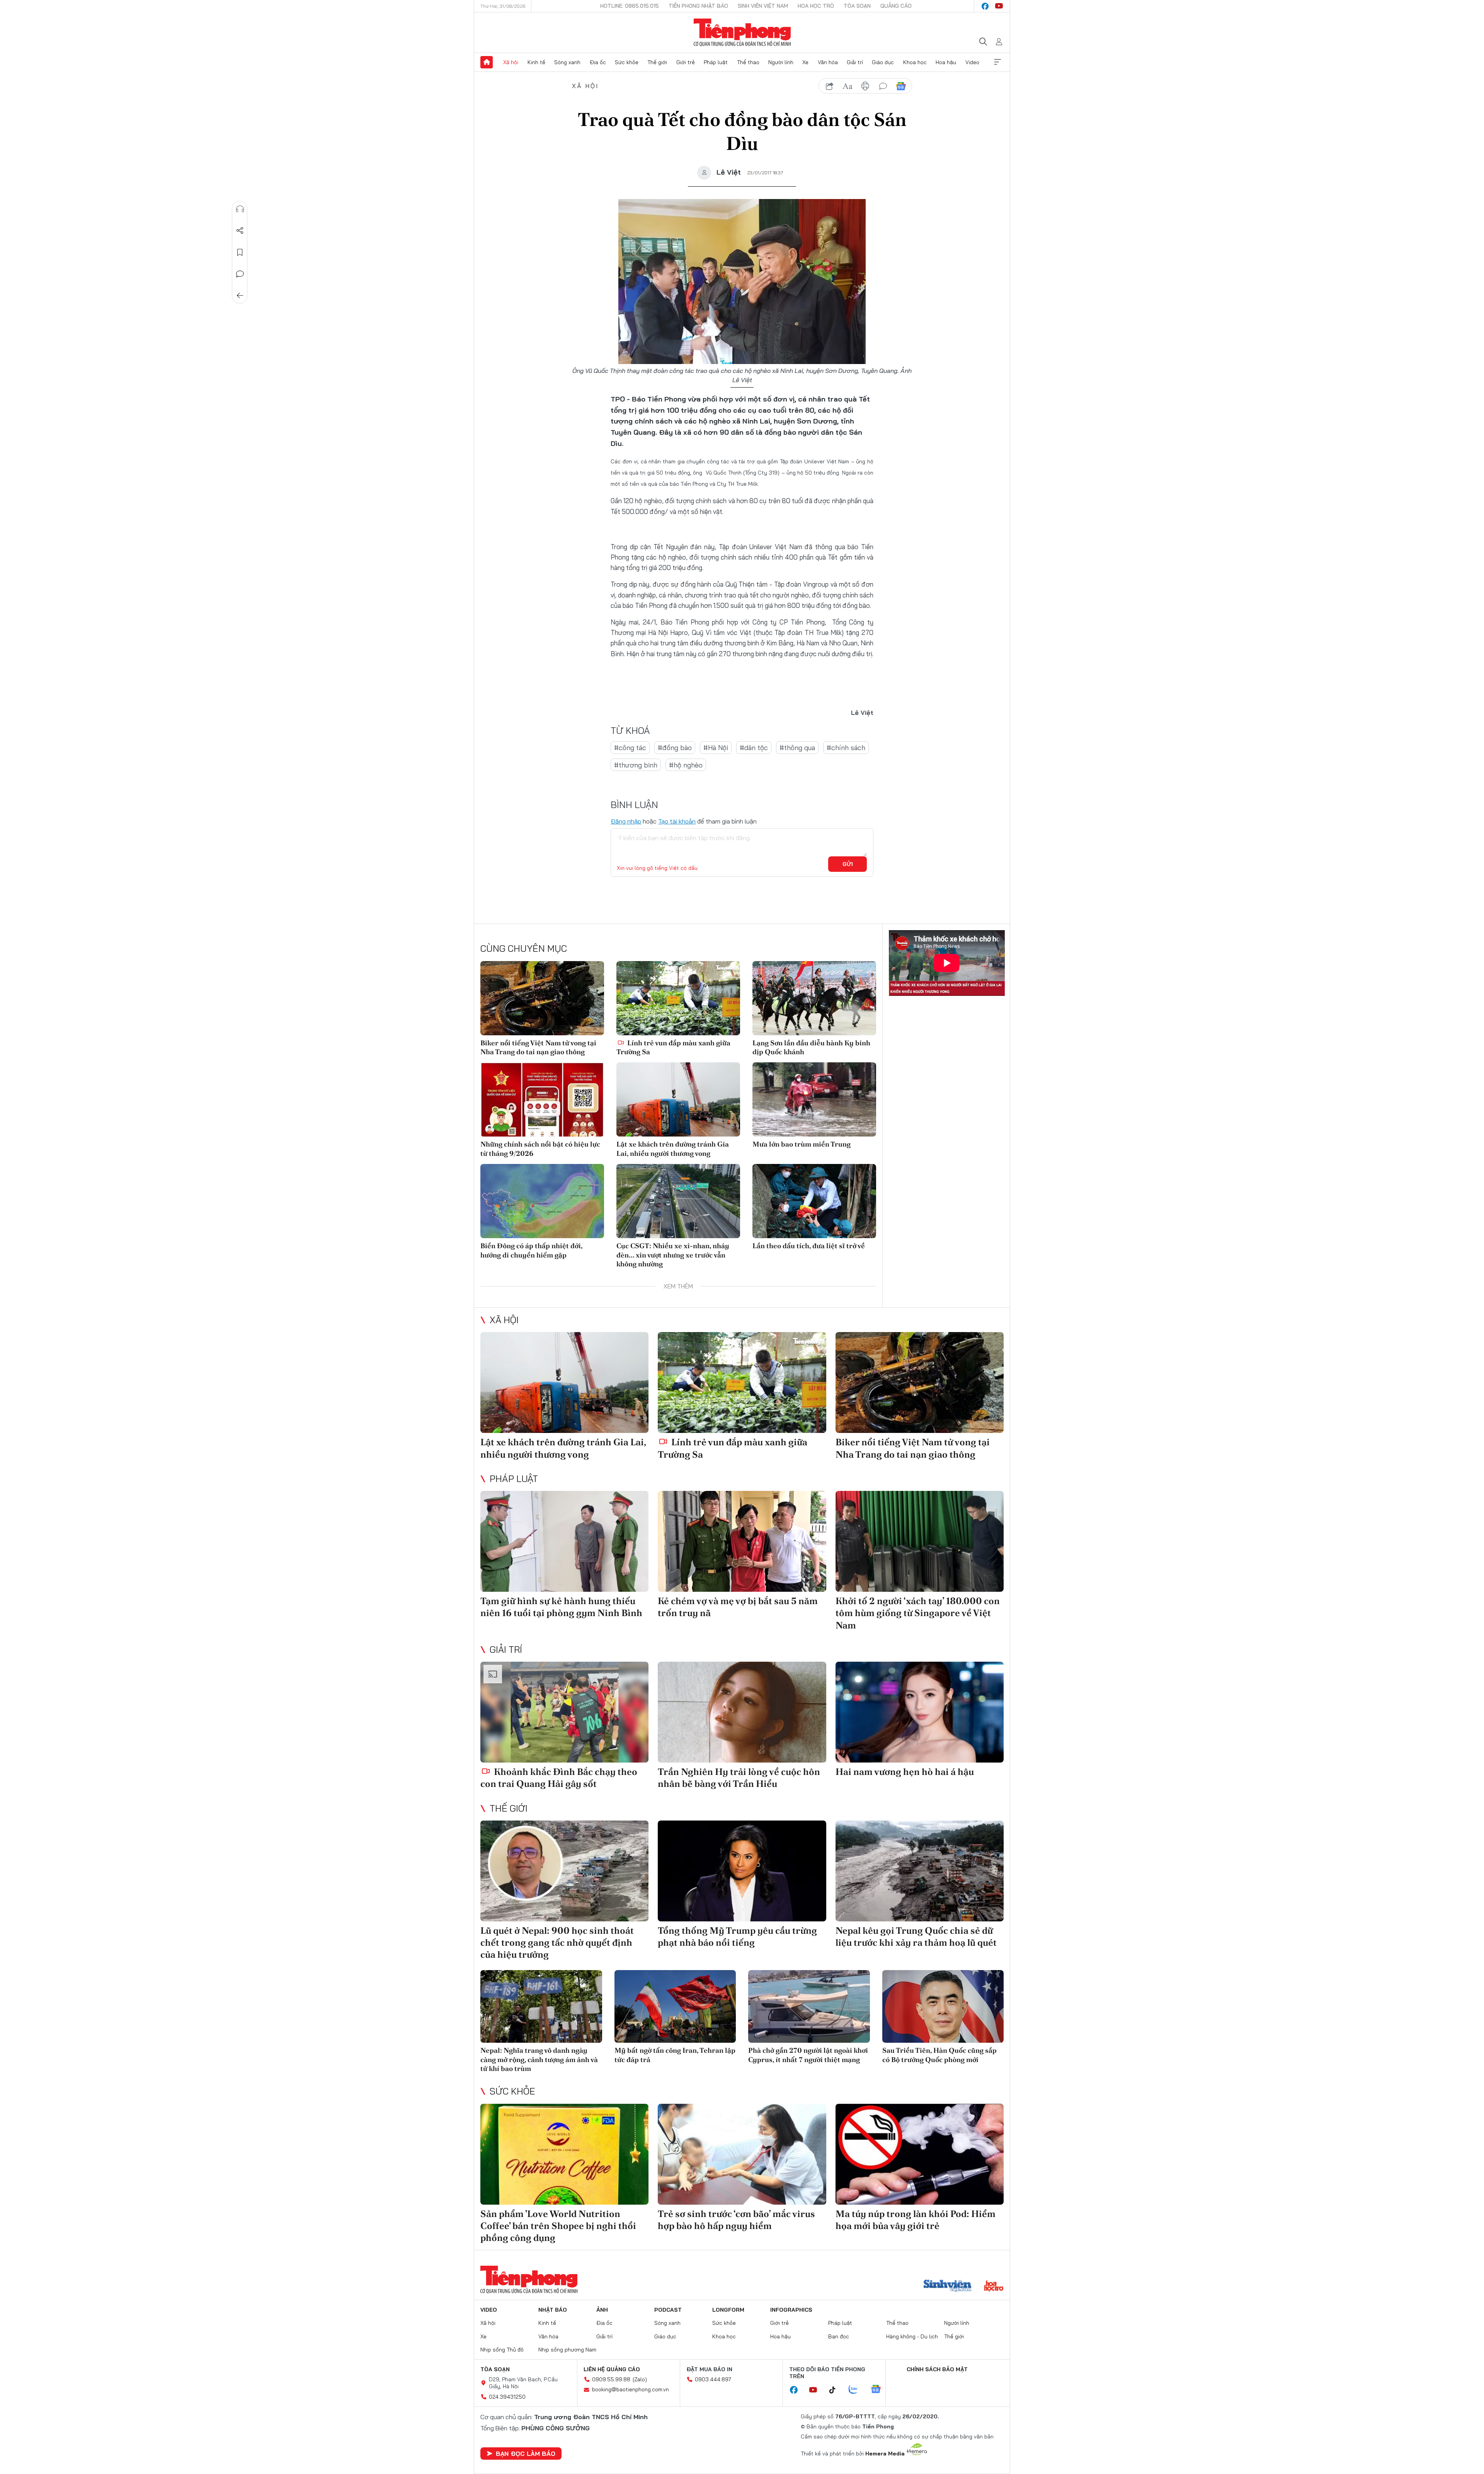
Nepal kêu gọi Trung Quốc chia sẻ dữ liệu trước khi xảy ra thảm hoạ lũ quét (916, 1936)
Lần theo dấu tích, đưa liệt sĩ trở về (809, 1246)
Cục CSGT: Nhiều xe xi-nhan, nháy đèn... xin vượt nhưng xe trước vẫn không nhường (673, 1255)
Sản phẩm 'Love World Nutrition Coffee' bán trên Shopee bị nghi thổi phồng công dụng (558, 2226)
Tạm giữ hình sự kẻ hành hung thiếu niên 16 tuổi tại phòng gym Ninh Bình (561, 1607)
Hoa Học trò (816, 6)
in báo (865, 86)
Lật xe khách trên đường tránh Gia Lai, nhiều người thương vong (673, 1149)
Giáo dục (883, 62)
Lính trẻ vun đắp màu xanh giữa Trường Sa (673, 1047)
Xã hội (511, 62)
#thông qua (797, 748)
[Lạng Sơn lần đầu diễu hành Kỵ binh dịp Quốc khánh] (814, 998)
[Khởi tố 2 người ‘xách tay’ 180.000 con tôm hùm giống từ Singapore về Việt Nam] (920, 1541)
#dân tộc (754, 748)
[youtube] (999, 6)
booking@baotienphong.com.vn (631, 2389)
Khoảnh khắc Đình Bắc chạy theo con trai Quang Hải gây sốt (559, 1778)
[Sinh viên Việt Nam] (948, 2287)
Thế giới (657, 62)
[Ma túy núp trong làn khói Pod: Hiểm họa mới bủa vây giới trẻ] (920, 2154)
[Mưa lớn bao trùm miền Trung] (814, 1099)
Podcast (668, 2310)
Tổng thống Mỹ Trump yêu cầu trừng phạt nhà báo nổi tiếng (737, 1936)
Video (972, 62)
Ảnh (602, 2310)
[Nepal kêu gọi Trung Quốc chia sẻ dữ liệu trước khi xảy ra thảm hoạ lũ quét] (920, 1871)
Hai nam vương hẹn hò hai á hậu (905, 1772)
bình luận (883, 86)
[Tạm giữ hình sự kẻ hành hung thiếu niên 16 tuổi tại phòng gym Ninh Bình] (564, 1541)
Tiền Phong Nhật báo (698, 6)
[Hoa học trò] (994, 2287)
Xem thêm (997, 62)
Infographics (791, 2310)
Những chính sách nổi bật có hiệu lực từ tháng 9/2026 (540, 1149)
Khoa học (915, 62)
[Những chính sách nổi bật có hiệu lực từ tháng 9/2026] (542, 1099)
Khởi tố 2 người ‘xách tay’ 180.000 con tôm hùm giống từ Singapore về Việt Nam (918, 1613)
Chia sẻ (240, 231)
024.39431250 (507, 2397)
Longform (728, 2310)
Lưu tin (240, 252)
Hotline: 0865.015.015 (630, 6)
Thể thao (748, 62)
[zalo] (857, 2390)
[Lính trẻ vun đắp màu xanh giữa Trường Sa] (678, 998)
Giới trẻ (686, 62)
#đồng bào (675, 748)
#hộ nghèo (686, 765)
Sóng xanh (567, 62)
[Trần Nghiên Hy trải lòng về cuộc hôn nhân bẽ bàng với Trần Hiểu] (742, 1712)
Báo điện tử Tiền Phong (742, 32)
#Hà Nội (716, 748)
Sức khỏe (627, 62)
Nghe (240, 209)
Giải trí (855, 62)
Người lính (781, 62)
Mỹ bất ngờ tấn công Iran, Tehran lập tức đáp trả (675, 2055)
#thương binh (636, 765)
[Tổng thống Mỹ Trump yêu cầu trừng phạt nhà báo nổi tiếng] (742, 1871)
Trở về (240, 296)
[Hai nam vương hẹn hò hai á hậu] (920, 1712)
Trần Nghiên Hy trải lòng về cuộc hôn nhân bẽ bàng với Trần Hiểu (739, 1778)
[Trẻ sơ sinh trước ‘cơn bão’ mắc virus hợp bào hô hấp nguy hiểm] (742, 2154)
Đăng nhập (626, 821)
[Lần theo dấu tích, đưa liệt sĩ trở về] (814, 1201)
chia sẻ (830, 86)
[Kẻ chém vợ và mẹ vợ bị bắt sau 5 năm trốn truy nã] (742, 1541)
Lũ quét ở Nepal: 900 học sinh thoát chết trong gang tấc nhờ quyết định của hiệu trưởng (557, 1942)
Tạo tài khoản (677, 821)
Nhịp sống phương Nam (567, 2350)
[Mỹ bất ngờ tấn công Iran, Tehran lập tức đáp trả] (675, 2007)
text (848, 86)
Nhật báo (553, 2310)
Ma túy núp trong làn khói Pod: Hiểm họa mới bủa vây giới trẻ (916, 2220)
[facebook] (985, 6)
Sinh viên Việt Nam (763, 6)
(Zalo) (640, 2379)
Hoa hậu (946, 62)
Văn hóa (828, 62)
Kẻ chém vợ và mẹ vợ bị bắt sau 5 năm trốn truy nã (738, 1607)
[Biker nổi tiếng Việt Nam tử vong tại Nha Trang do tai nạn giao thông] (542, 998)
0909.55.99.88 (611, 2379)
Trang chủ (487, 62)
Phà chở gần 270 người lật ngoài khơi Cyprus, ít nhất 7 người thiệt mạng (808, 2055)
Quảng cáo (896, 6)
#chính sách (846, 748)
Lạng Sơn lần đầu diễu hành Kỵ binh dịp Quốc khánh (811, 1047)
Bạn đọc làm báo (526, 2454)
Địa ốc (598, 62)
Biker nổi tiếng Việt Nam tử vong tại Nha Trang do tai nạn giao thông (538, 1047)
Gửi (848, 864)
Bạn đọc (839, 2336)
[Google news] (880, 2390)
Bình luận (240, 274)
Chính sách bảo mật (937, 2369)
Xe (805, 62)
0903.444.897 (713, 2379)
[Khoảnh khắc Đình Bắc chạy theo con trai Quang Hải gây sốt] (564, 1712)
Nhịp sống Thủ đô (502, 2350)
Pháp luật (716, 62)
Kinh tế (536, 62)
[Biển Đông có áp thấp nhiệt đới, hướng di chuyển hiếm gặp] (542, 1201)
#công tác (630, 748)
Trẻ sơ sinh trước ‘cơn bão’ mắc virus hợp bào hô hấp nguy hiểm (736, 2220)
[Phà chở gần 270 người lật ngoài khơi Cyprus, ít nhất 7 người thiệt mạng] (809, 2007)
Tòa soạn (857, 6)
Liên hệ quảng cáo (612, 2369)
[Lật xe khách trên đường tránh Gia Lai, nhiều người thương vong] (678, 1099)
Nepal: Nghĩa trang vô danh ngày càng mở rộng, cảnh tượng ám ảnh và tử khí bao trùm (539, 2059)
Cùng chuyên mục (524, 948)
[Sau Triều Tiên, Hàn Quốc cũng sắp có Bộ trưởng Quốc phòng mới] (943, 2007)
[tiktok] (836, 2390)
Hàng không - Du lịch (912, 2336)
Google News (901, 86)
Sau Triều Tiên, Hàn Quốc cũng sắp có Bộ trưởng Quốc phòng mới (939, 2055)
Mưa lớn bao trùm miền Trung (802, 1144)
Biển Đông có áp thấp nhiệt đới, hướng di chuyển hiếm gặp (531, 1250)
